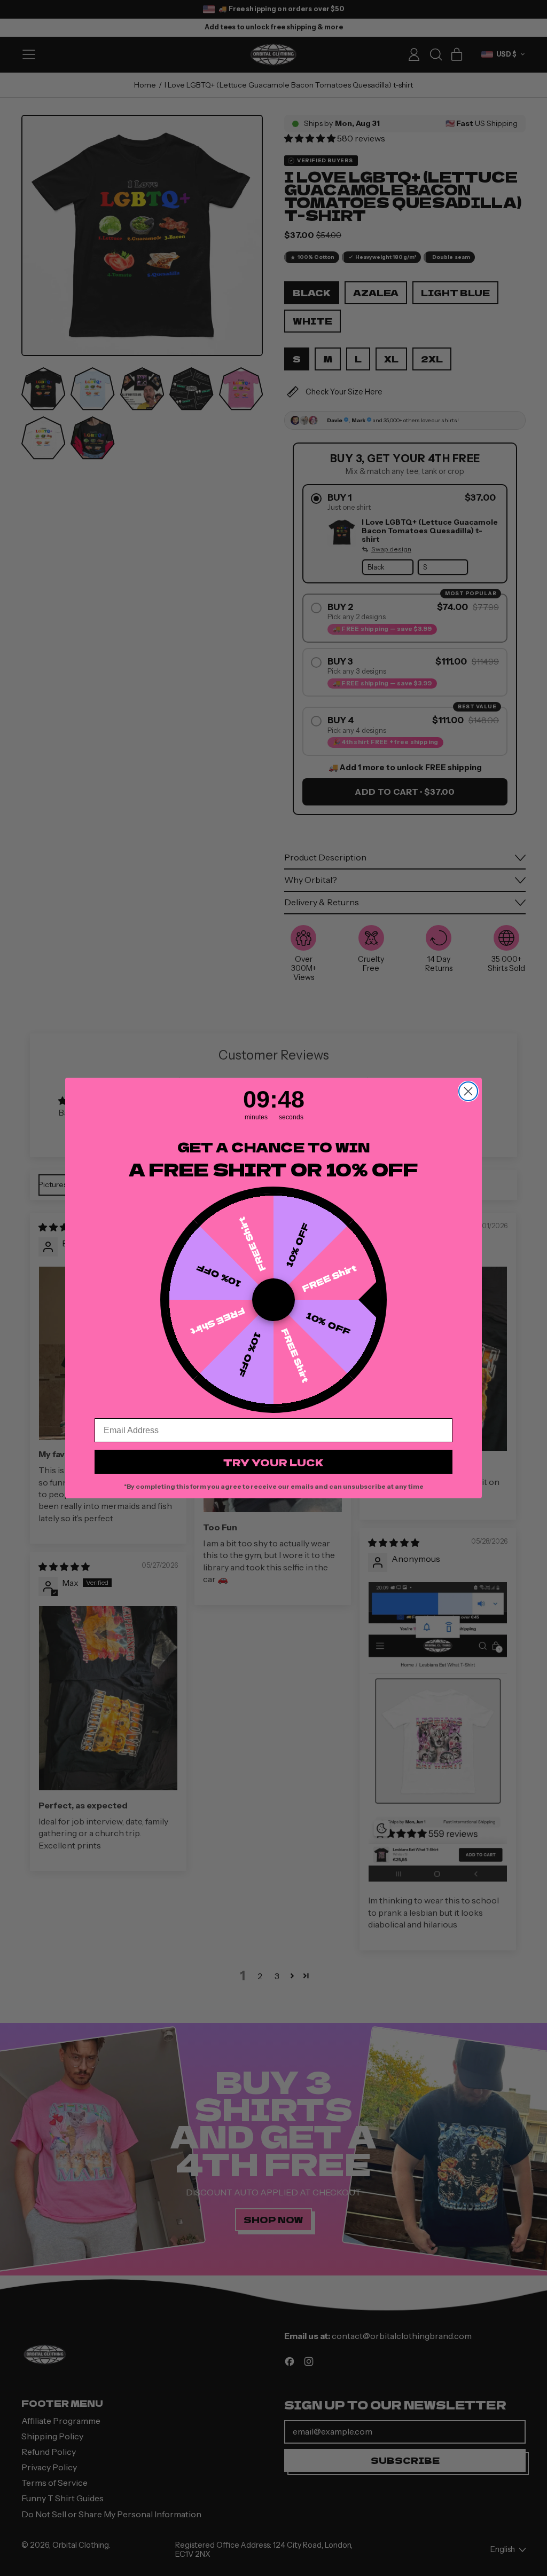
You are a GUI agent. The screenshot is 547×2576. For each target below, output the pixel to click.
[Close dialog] (468, 1091)
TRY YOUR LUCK (273, 1462)
